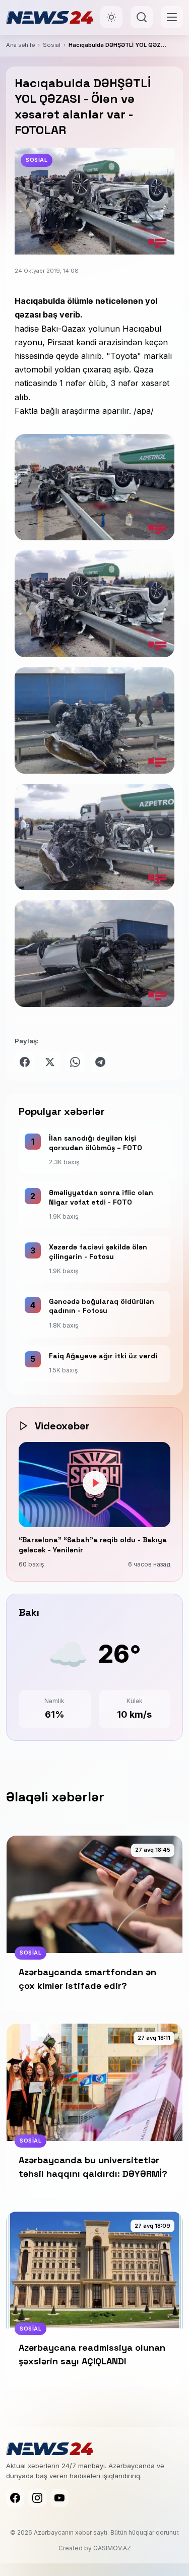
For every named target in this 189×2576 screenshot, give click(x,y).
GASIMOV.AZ (112, 2548)
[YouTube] (59, 2498)
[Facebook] (15, 2498)
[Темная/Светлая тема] (111, 17)
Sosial (52, 45)
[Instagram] (37, 2498)
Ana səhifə (20, 45)
